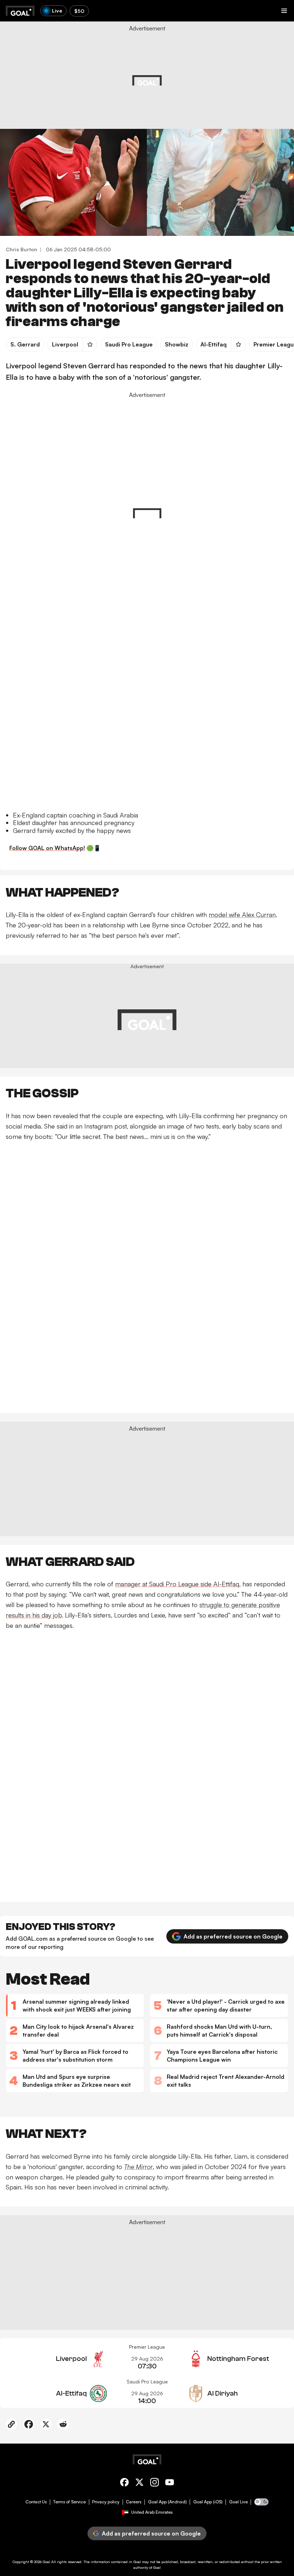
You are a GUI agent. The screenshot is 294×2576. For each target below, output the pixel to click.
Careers (134, 2502)
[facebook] (124, 2483)
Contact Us (36, 2502)
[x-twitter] (139, 2483)
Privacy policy (106, 2502)
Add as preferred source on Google (233, 1936)
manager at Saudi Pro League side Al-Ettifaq (177, 1584)
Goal (46, 2562)
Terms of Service (69, 2502)
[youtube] (170, 2483)
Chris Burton (22, 249)
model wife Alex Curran (242, 915)
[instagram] (155, 2483)
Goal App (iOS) (208, 2502)
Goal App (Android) (167, 2502)
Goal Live (238, 2502)
